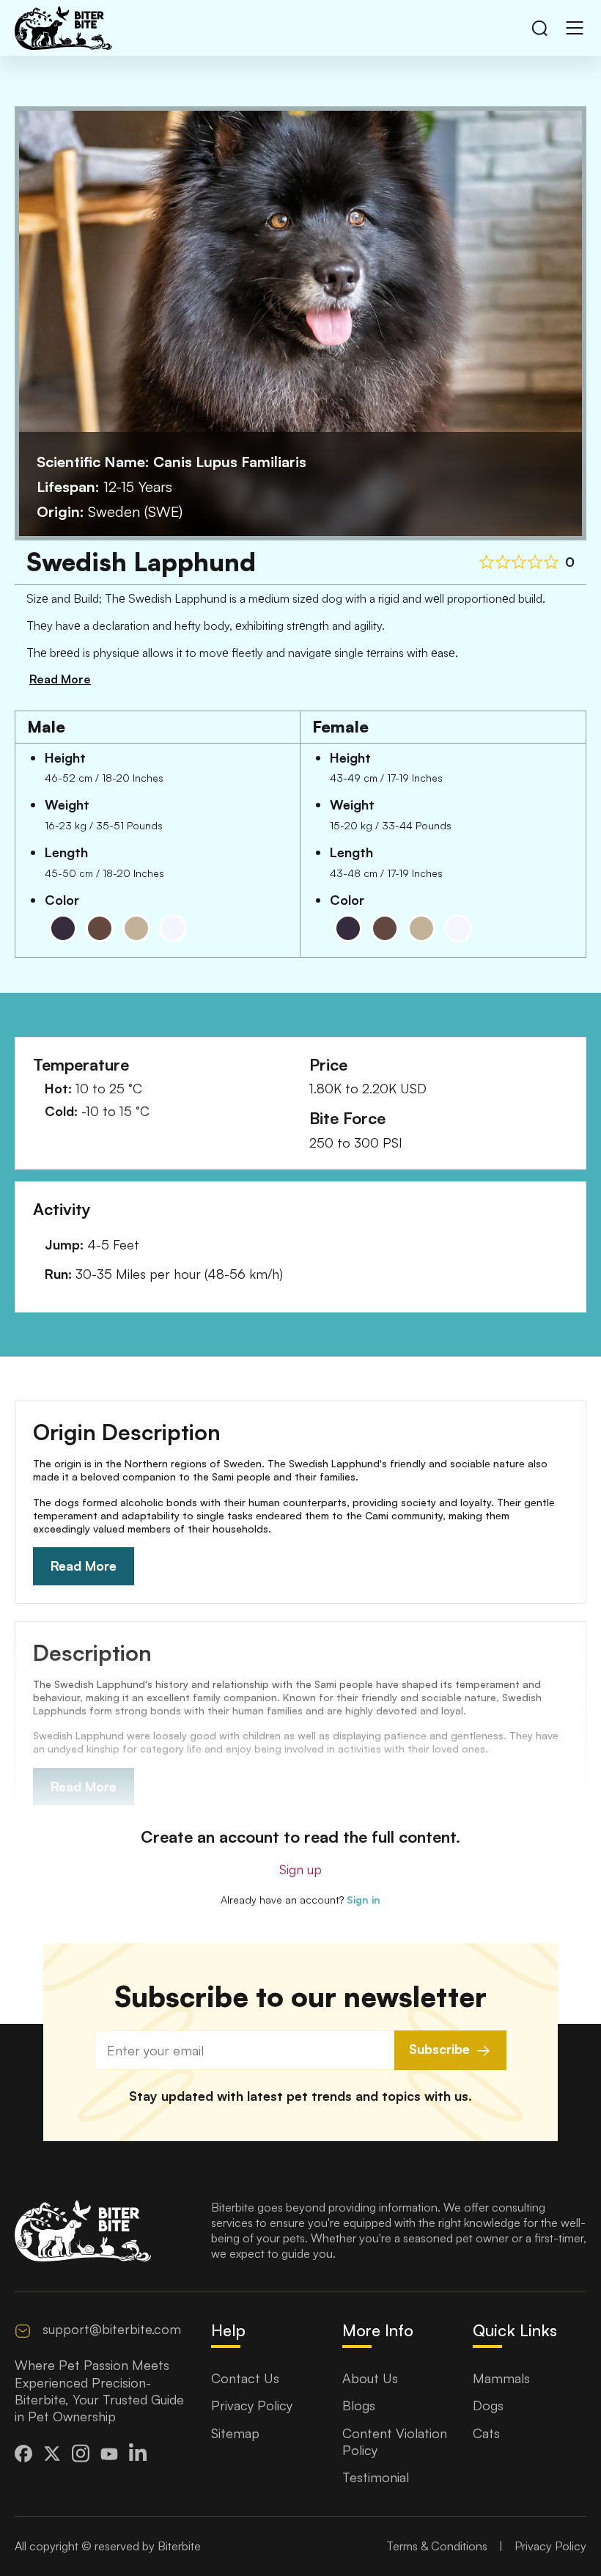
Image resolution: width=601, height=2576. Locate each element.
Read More (84, 1566)
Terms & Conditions (437, 2546)
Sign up (300, 1869)
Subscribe (439, 2049)
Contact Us (245, 2378)
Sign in (364, 1900)
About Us (370, 2378)
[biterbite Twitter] (52, 2454)
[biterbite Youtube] (109, 2453)
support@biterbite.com (112, 2329)
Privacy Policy (252, 2405)
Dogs (488, 2405)
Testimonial (376, 2477)
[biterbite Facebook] (23, 2454)
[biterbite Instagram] (81, 2453)
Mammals (501, 2378)
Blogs (359, 2405)
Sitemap (235, 2433)
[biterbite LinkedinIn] (138, 2453)
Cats (486, 2433)
